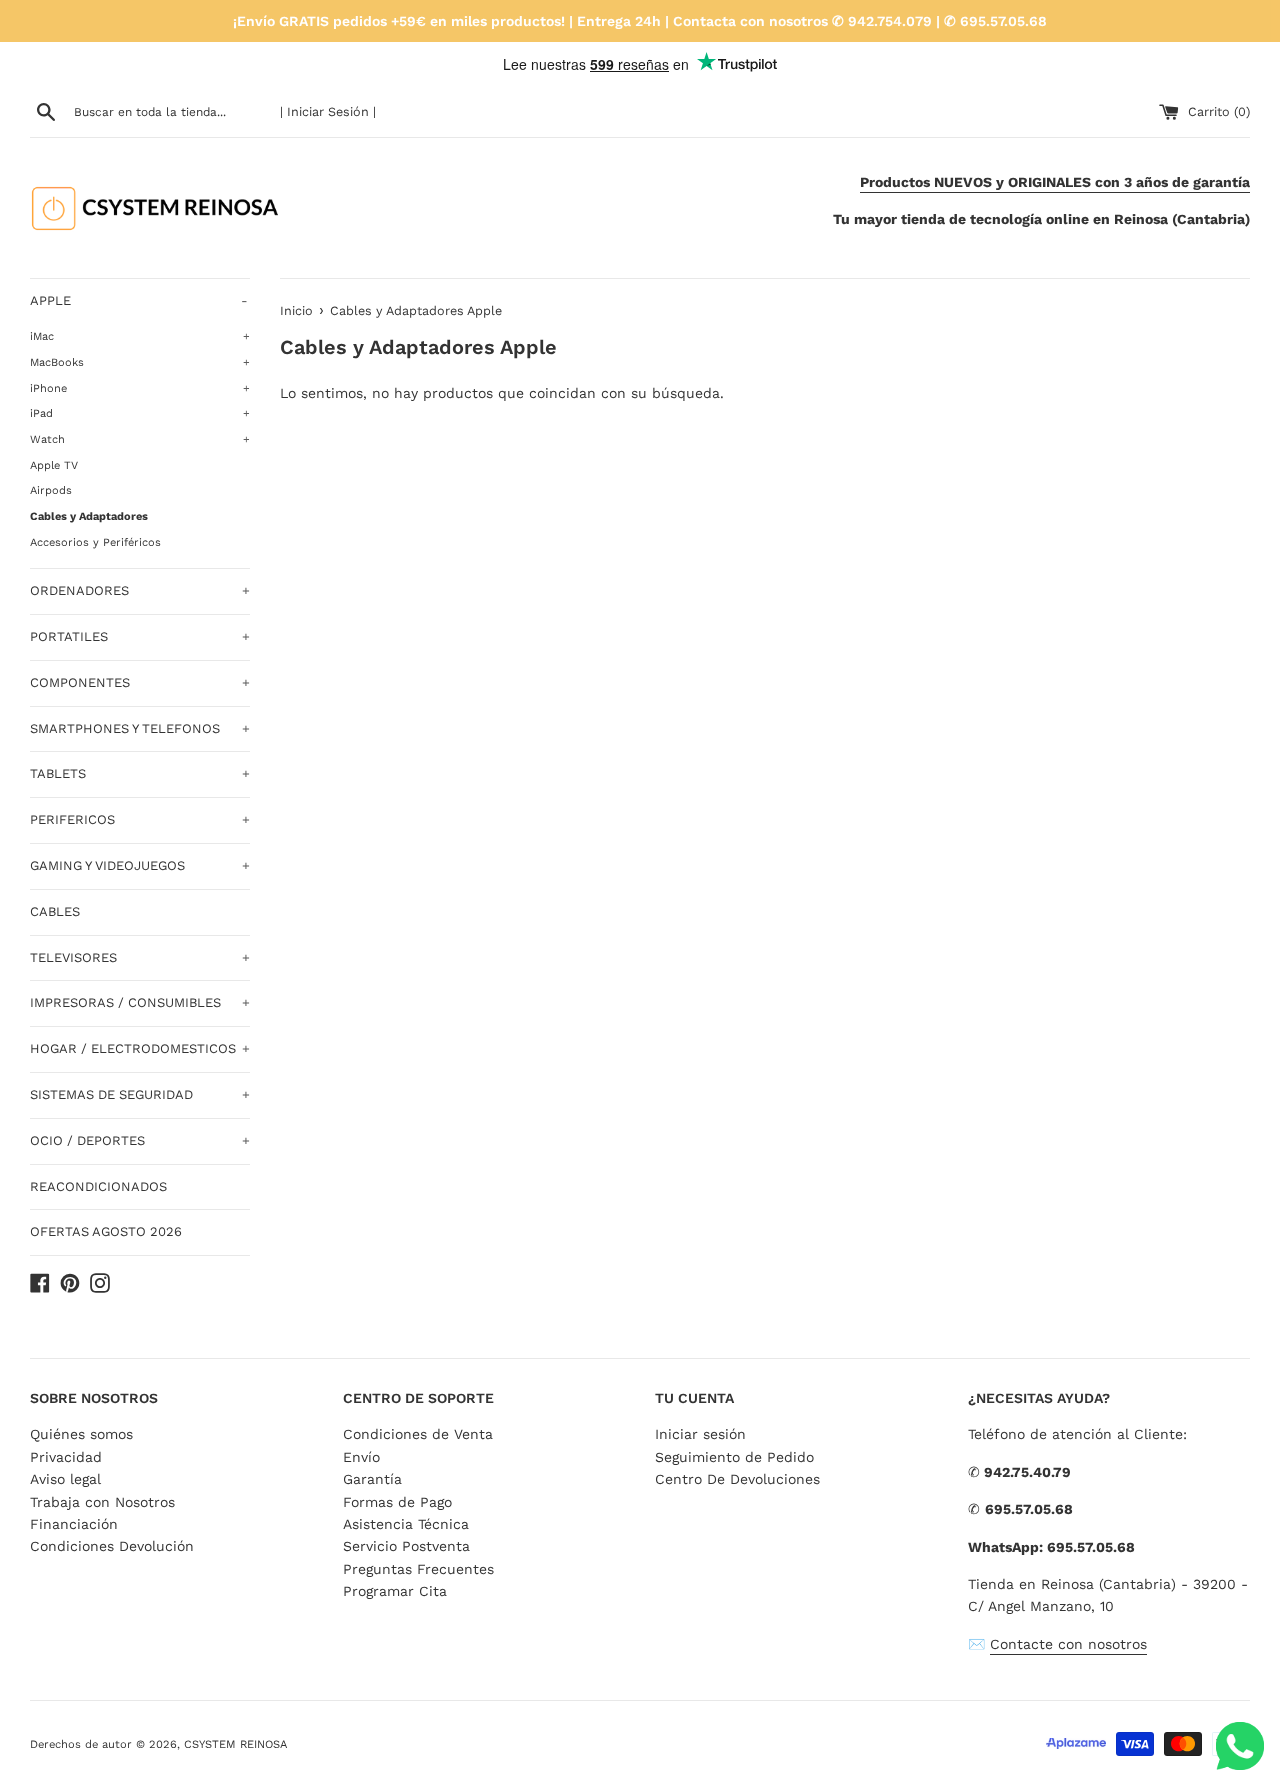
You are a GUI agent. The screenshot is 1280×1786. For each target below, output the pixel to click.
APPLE (139, 300)
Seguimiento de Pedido (734, 1457)
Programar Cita (395, 1591)
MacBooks (140, 362)
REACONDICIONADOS (98, 1186)
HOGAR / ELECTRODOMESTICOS (140, 1048)
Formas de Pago (397, 1502)
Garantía (372, 1479)
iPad (140, 413)
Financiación (74, 1524)
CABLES (55, 911)
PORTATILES (140, 636)
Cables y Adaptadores (89, 516)
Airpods (51, 490)
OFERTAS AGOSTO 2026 (106, 1231)
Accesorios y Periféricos (95, 542)
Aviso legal (65, 1479)
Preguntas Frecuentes (418, 1569)
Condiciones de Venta (418, 1434)
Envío (361, 1457)
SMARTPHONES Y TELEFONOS (140, 728)
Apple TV (54, 465)
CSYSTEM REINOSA (235, 1744)
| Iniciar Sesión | (328, 111)
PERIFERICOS (140, 819)
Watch (140, 439)
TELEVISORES (140, 957)
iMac (140, 336)
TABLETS (140, 773)
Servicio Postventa (406, 1546)
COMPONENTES (140, 682)
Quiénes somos (81, 1434)
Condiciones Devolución (112, 1546)
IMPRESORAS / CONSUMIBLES (140, 1002)
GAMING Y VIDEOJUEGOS (140, 865)
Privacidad (66, 1457)
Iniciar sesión (700, 1434)
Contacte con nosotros (1068, 1644)
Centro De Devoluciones (737, 1479)
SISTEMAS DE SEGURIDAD (140, 1094)
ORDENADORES (140, 590)
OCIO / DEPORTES (140, 1140)
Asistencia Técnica (406, 1524)
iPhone (140, 388)
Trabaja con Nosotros (102, 1502)
